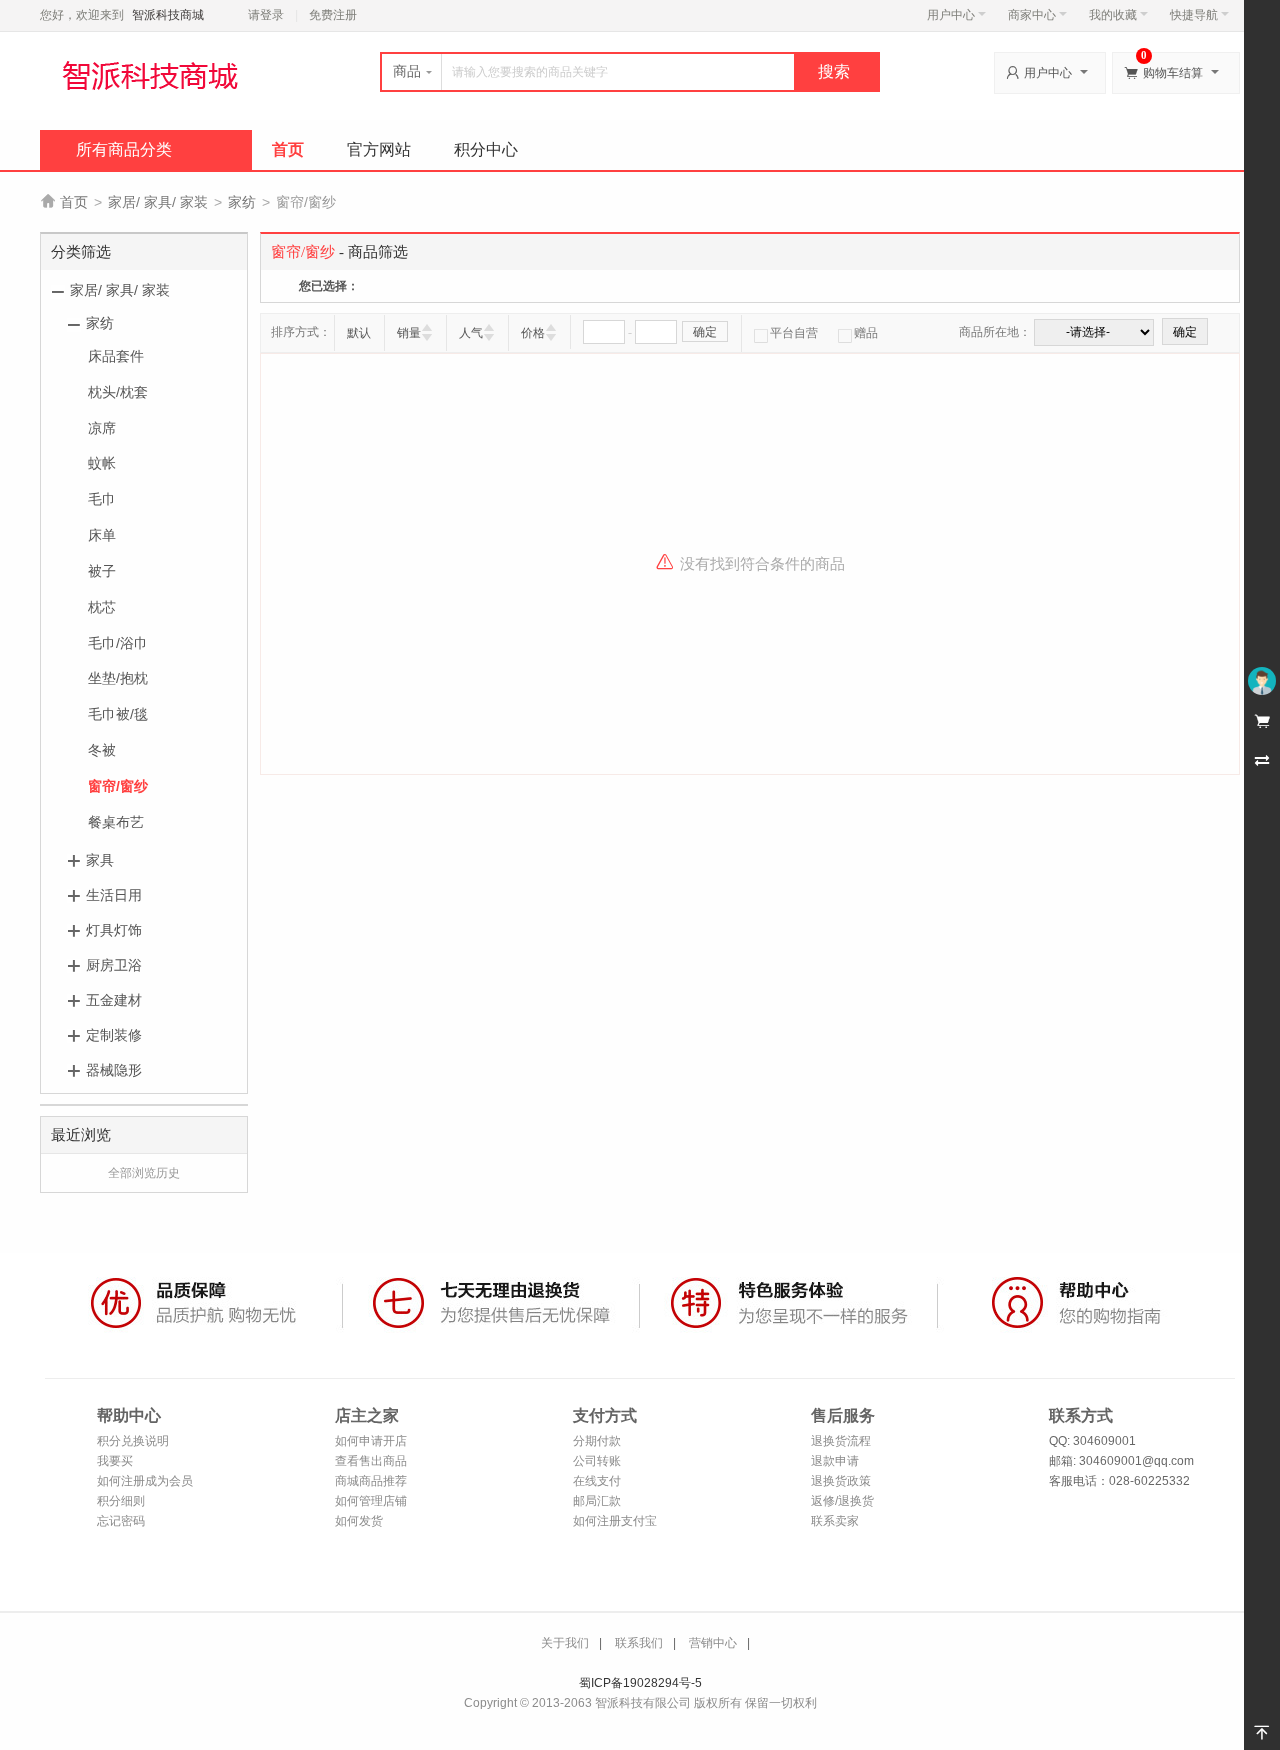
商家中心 (1032, 15)
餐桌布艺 (116, 822)
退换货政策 (841, 1481)
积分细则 (121, 1501)
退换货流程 (841, 1441)
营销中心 (713, 1643)
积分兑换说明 (133, 1441)
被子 (102, 571)
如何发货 (359, 1521)
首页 (288, 149)
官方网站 (379, 149)
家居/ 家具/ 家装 (158, 202)
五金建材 (114, 1000)
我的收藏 (1113, 15)
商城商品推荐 (371, 1481)
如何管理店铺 (371, 1501)
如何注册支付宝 (615, 1521)
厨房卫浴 (114, 965)
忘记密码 (121, 1521)
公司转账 (597, 1461)
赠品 (866, 333)
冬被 (102, 750)
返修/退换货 (842, 1501)
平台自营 (794, 333)
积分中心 (486, 149)
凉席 (102, 428)
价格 (533, 333)
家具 (100, 860)
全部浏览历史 (144, 1173)
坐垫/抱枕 (118, 678)
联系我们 (639, 1643)
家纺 (242, 202)
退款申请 (835, 1461)
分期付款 (597, 1441)
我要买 (115, 1461)
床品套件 (116, 356)
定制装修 (114, 1035)
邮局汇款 (597, 1501)
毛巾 (102, 499)
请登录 (266, 15)
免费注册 (333, 15)
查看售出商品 (371, 1461)
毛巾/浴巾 (118, 643)
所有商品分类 (124, 149)
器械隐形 (114, 1070)
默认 (359, 333)
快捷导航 (1194, 15)
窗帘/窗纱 (118, 786)
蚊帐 (102, 463)
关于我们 (565, 1643)
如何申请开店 (371, 1441)
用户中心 (951, 15)
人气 (471, 333)
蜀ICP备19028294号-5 (640, 1683)
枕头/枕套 (118, 392)
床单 (102, 535)
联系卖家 (835, 1521)
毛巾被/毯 (118, 714)
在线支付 (597, 1481)
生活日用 (114, 895)
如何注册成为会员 (145, 1481)
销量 (409, 333)
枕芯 (102, 607)
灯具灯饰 (114, 930)
